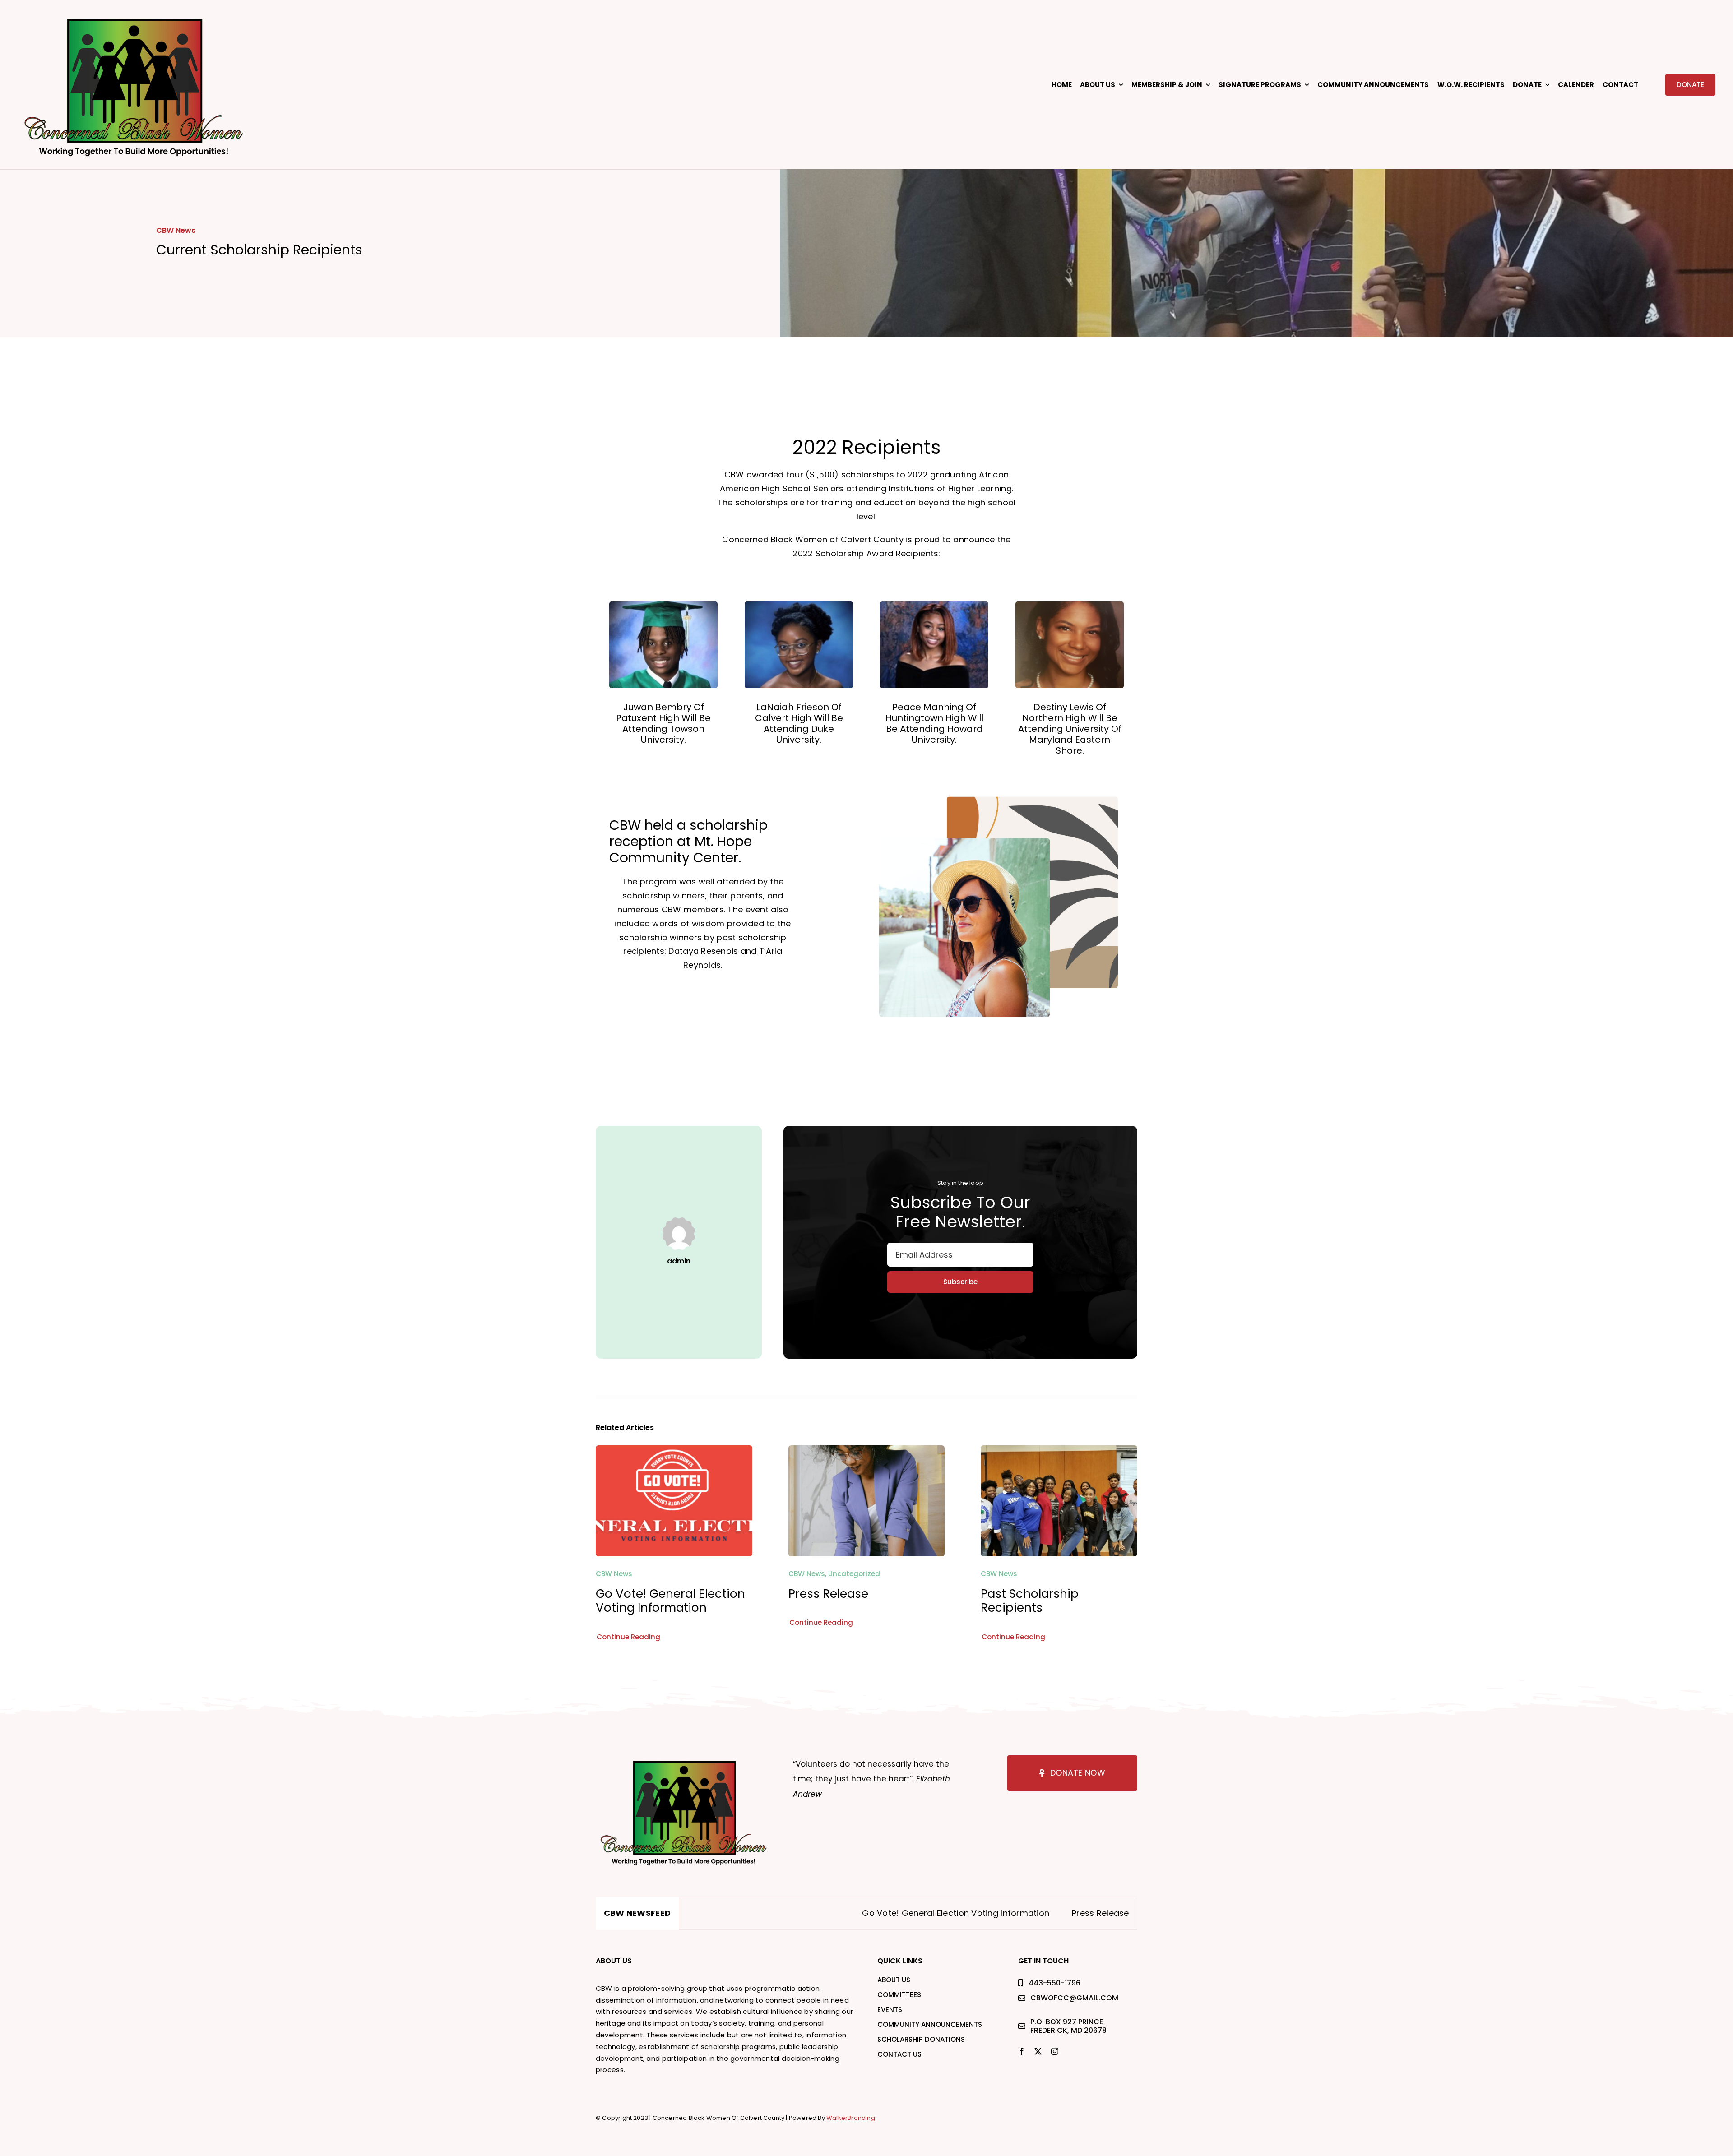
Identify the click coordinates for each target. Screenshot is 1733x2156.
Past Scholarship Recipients (1030, 1601)
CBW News (176, 230)
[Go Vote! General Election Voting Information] (674, 1452)
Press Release (828, 1594)
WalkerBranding (851, 2118)
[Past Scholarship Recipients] (1059, 1452)
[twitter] (1038, 2051)
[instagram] (1055, 2051)
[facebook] (1022, 2051)
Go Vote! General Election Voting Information (670, 1601)
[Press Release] (867, 1452)
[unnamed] (134, 15)
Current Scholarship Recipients (1068, 1913)
